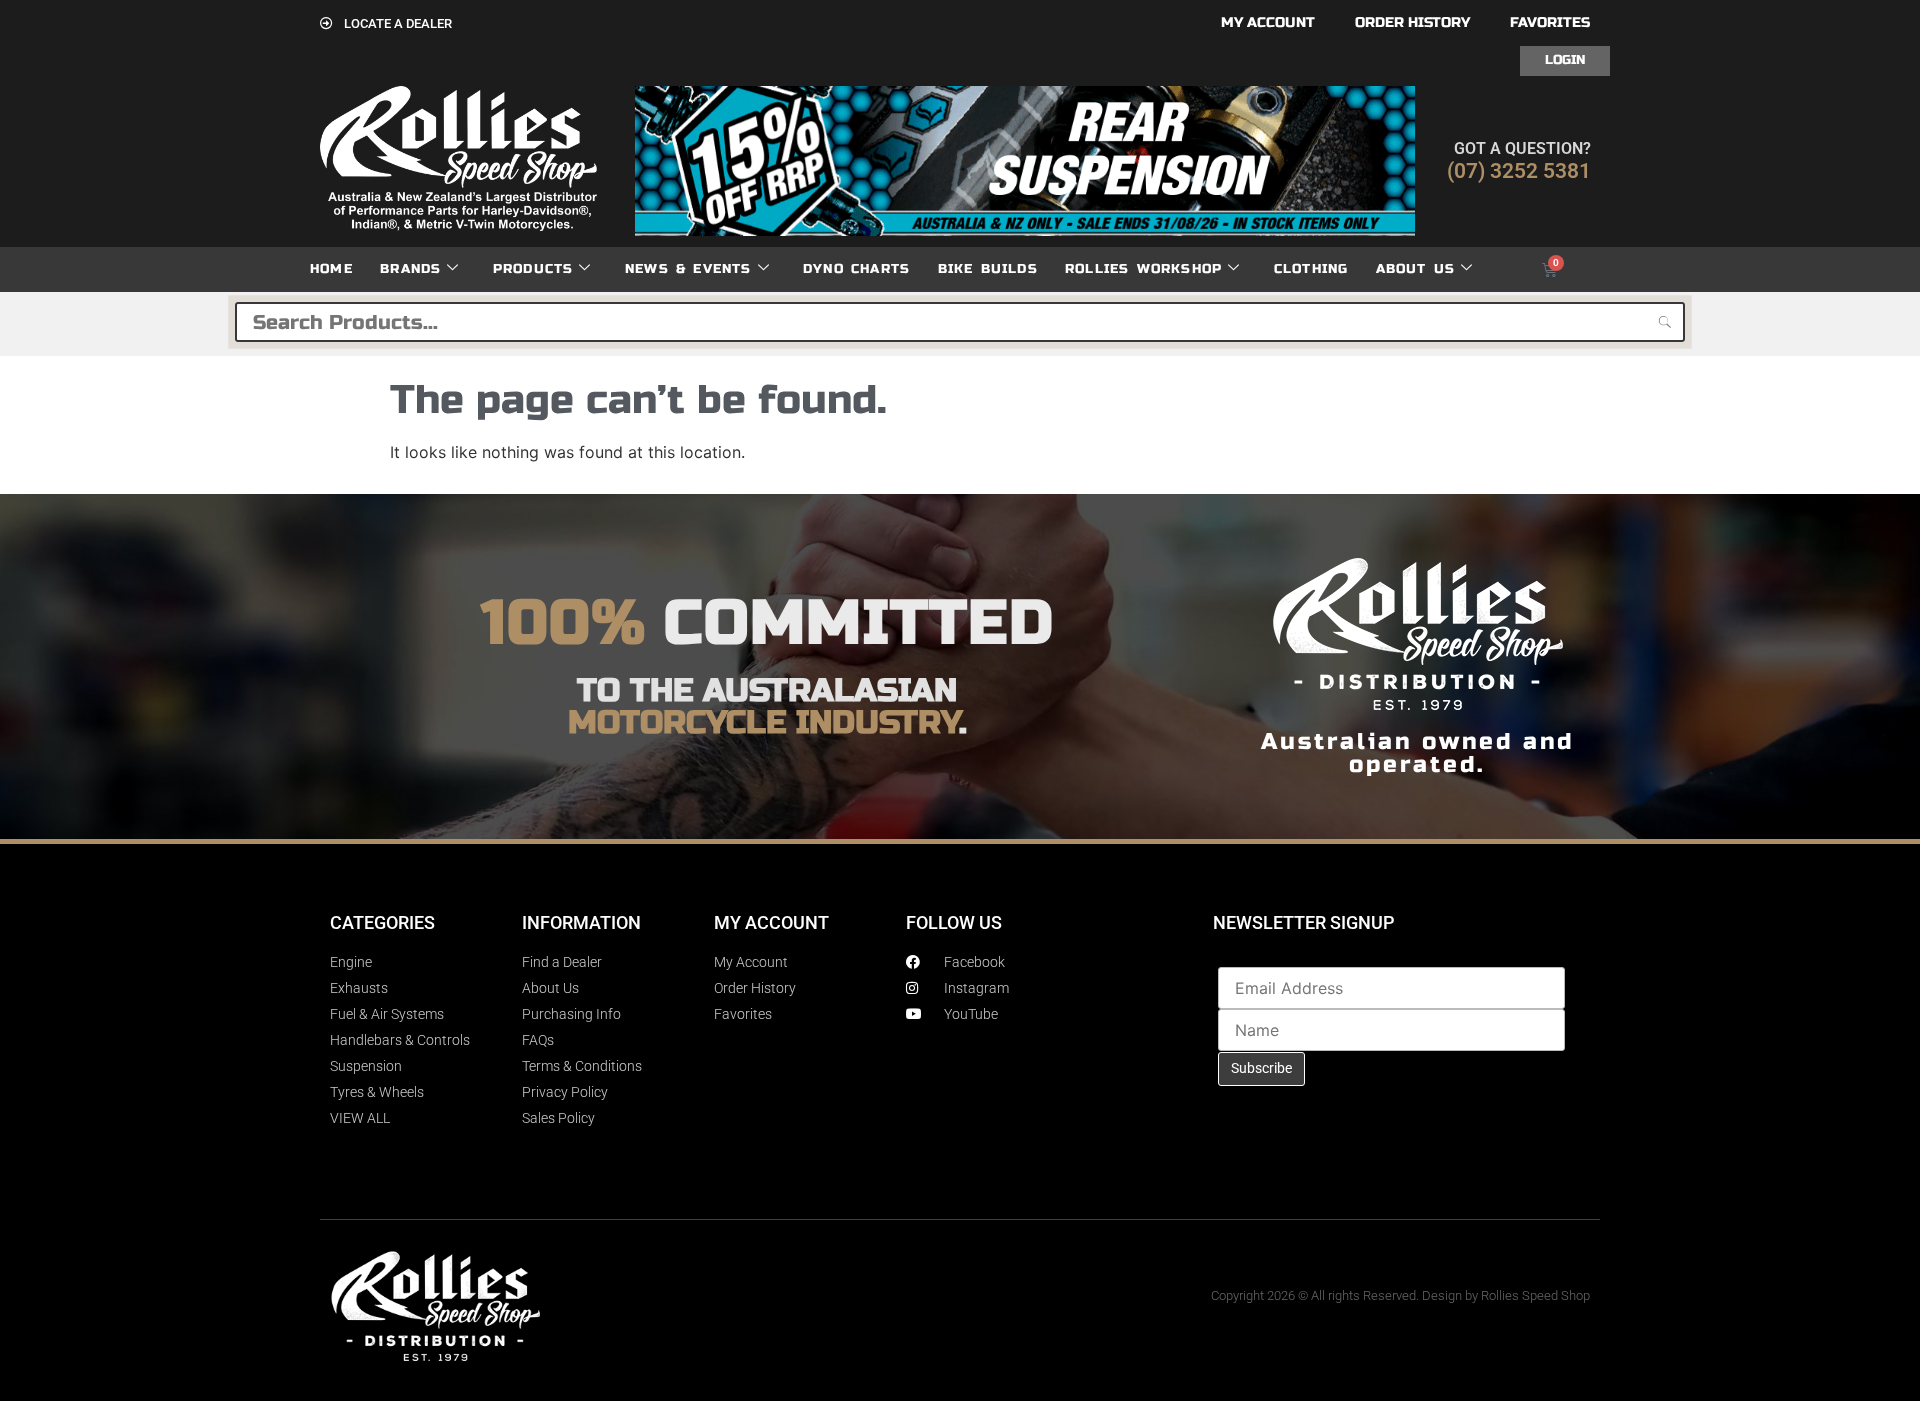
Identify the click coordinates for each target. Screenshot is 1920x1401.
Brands (410, 269)
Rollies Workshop (1143, 269)
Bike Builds (988, 269)
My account (1268, 22)
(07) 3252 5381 (1519, 171)
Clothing (1311, 269)
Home (331, 269)
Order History (1412, 22)
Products (533, 269)
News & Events (688, 269)
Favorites (1550, 22)
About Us (1416, 269)
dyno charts (856, 269)
